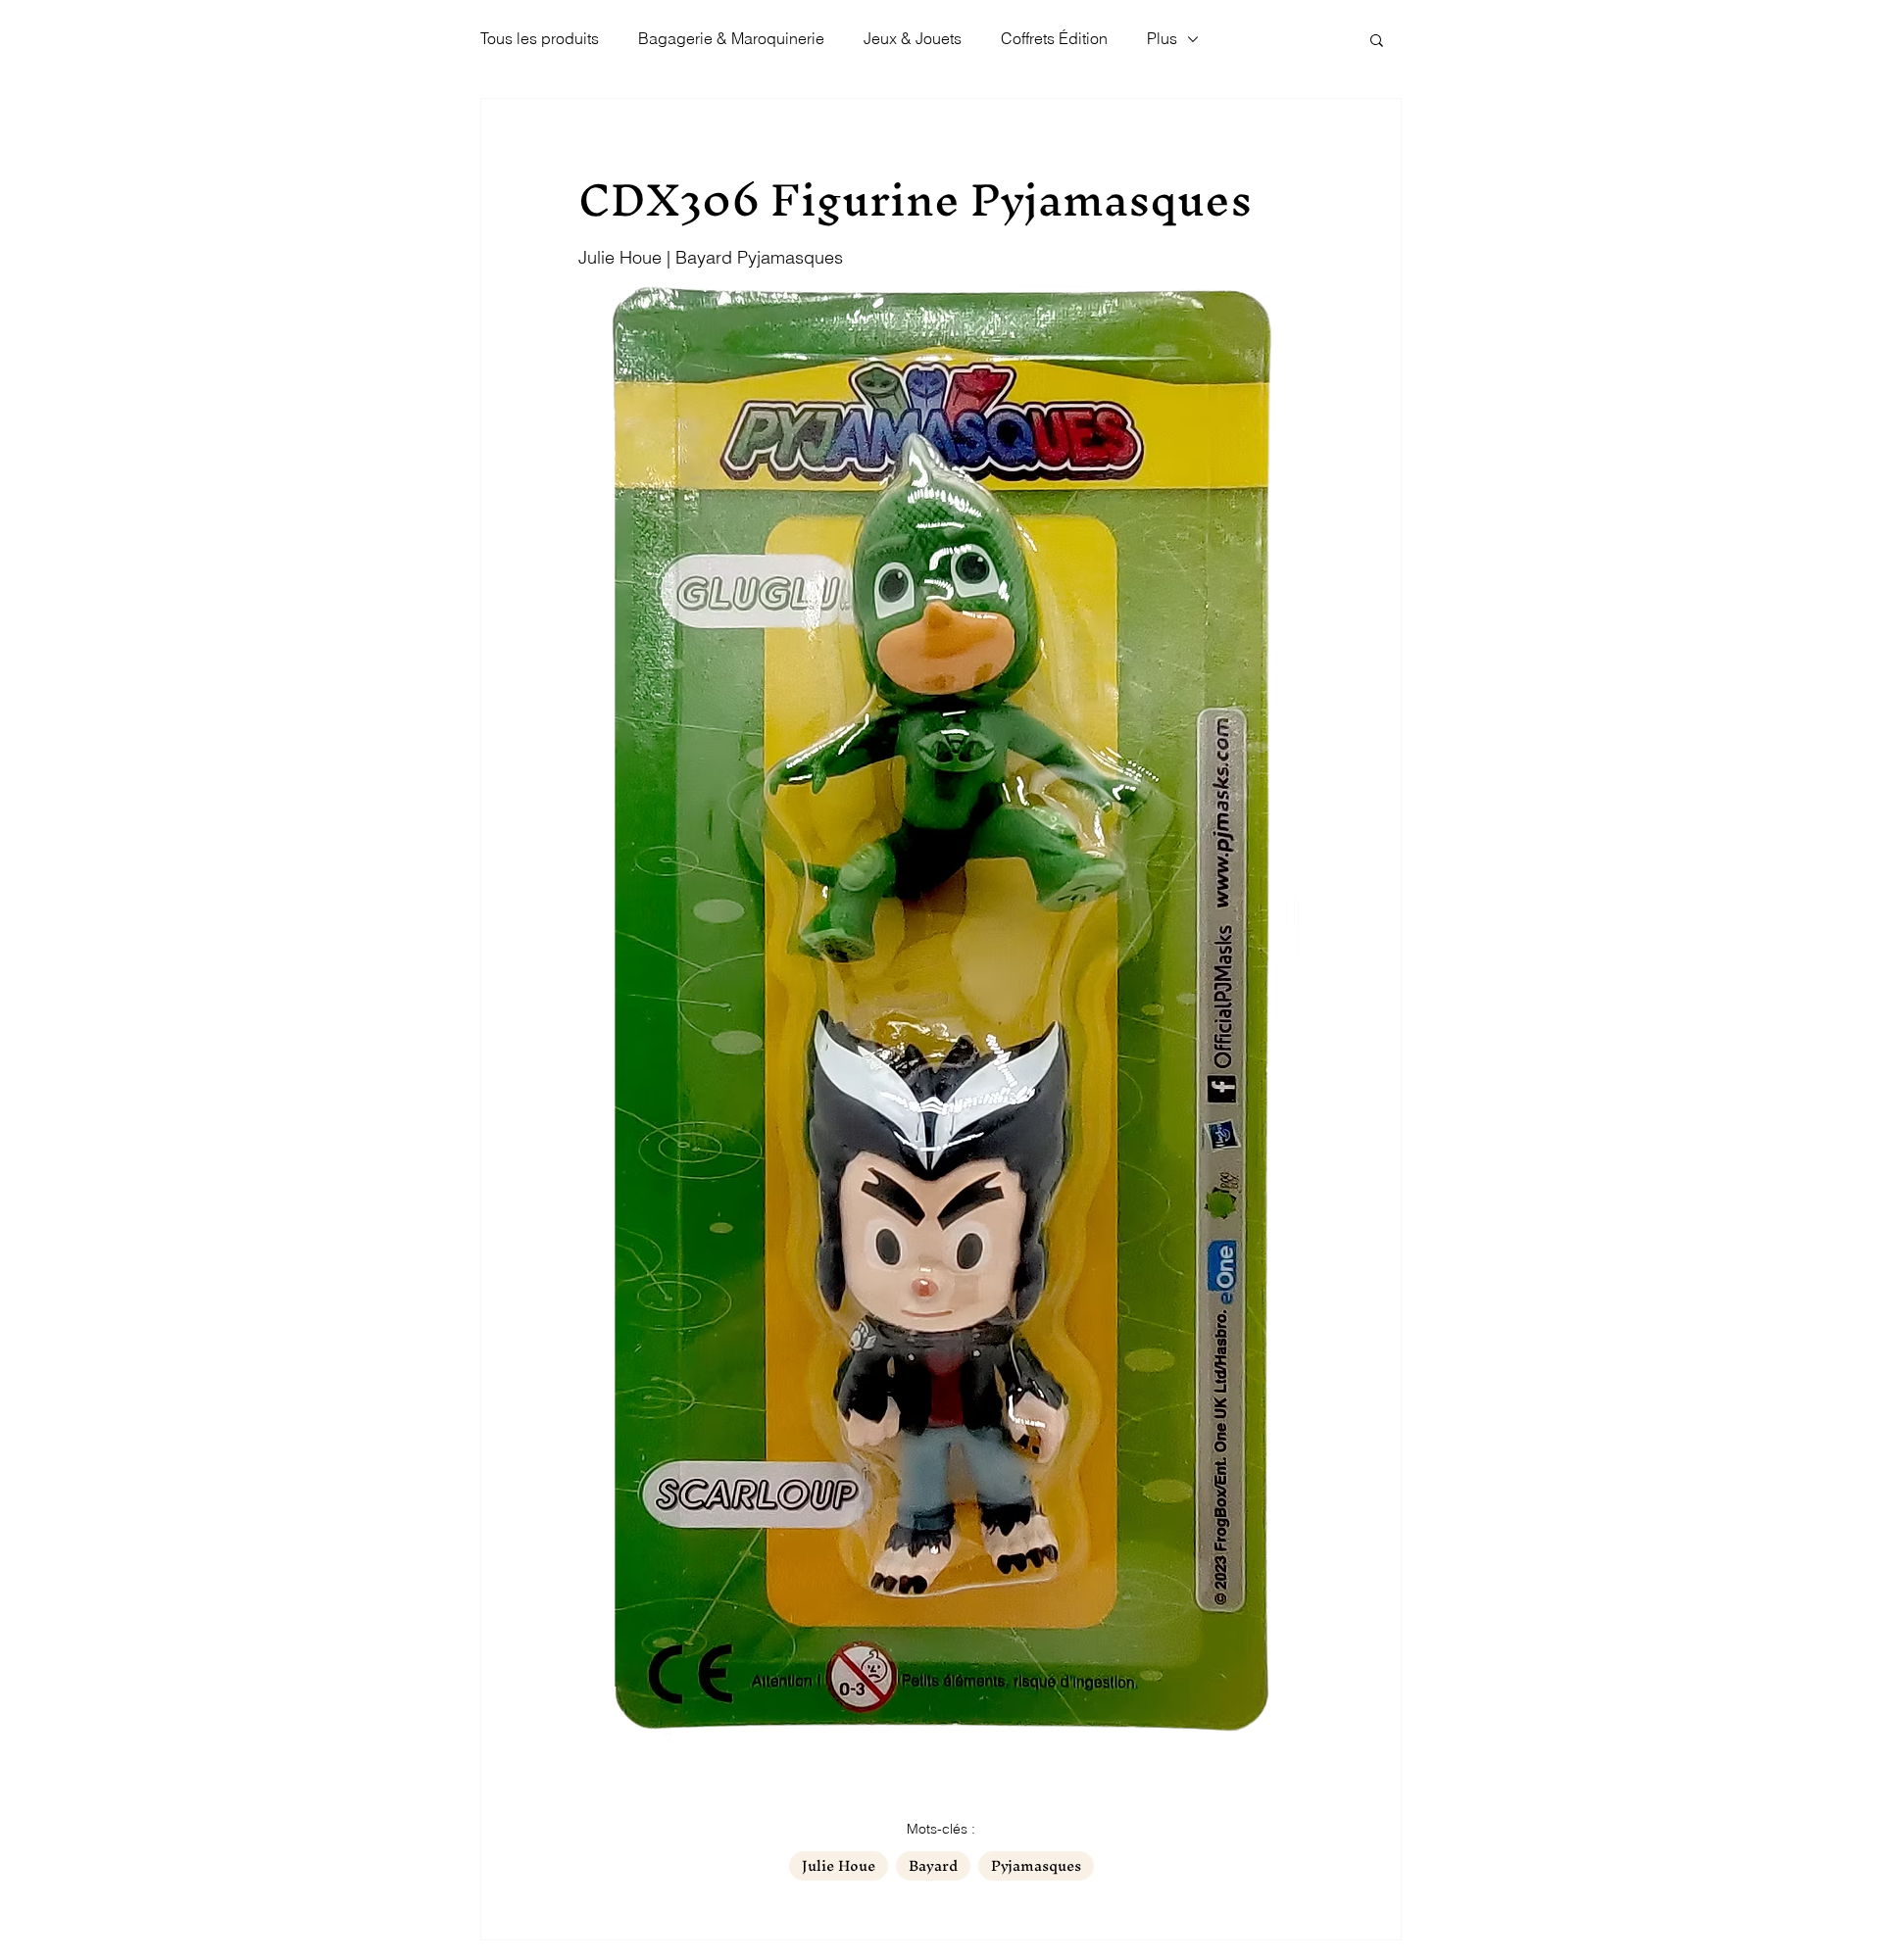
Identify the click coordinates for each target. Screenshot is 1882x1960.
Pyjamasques (1036, 1866)
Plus (1162, 38)
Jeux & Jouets (913, 38)
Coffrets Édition (1054, 38)
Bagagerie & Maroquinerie (731, 38)
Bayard (933, 1866)
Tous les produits (540, 38)
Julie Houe (839, 1866)
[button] (1377, 39)
